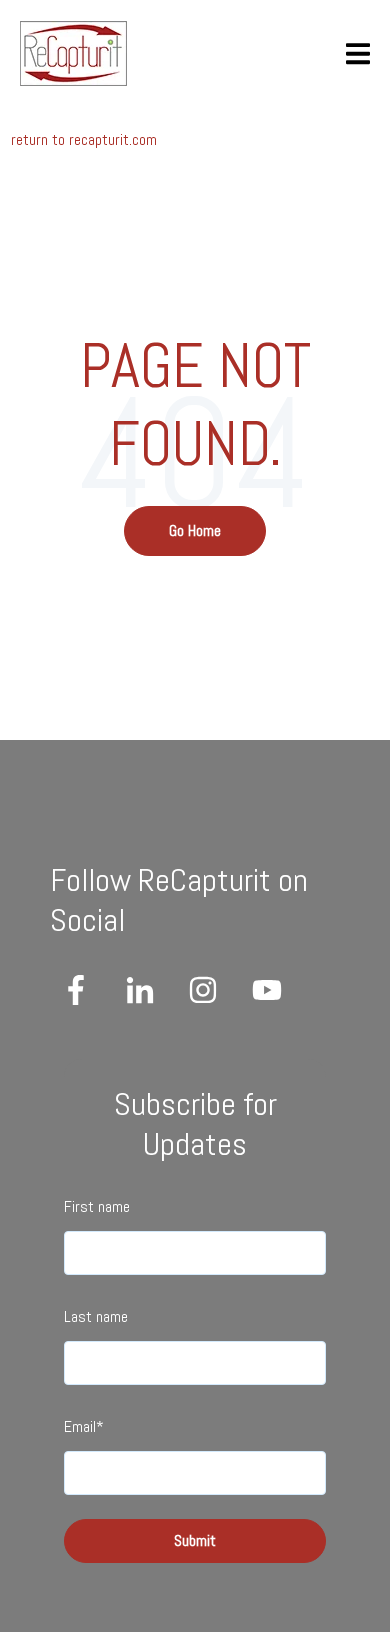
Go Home (195, 530)
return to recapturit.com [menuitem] (84, 139)
